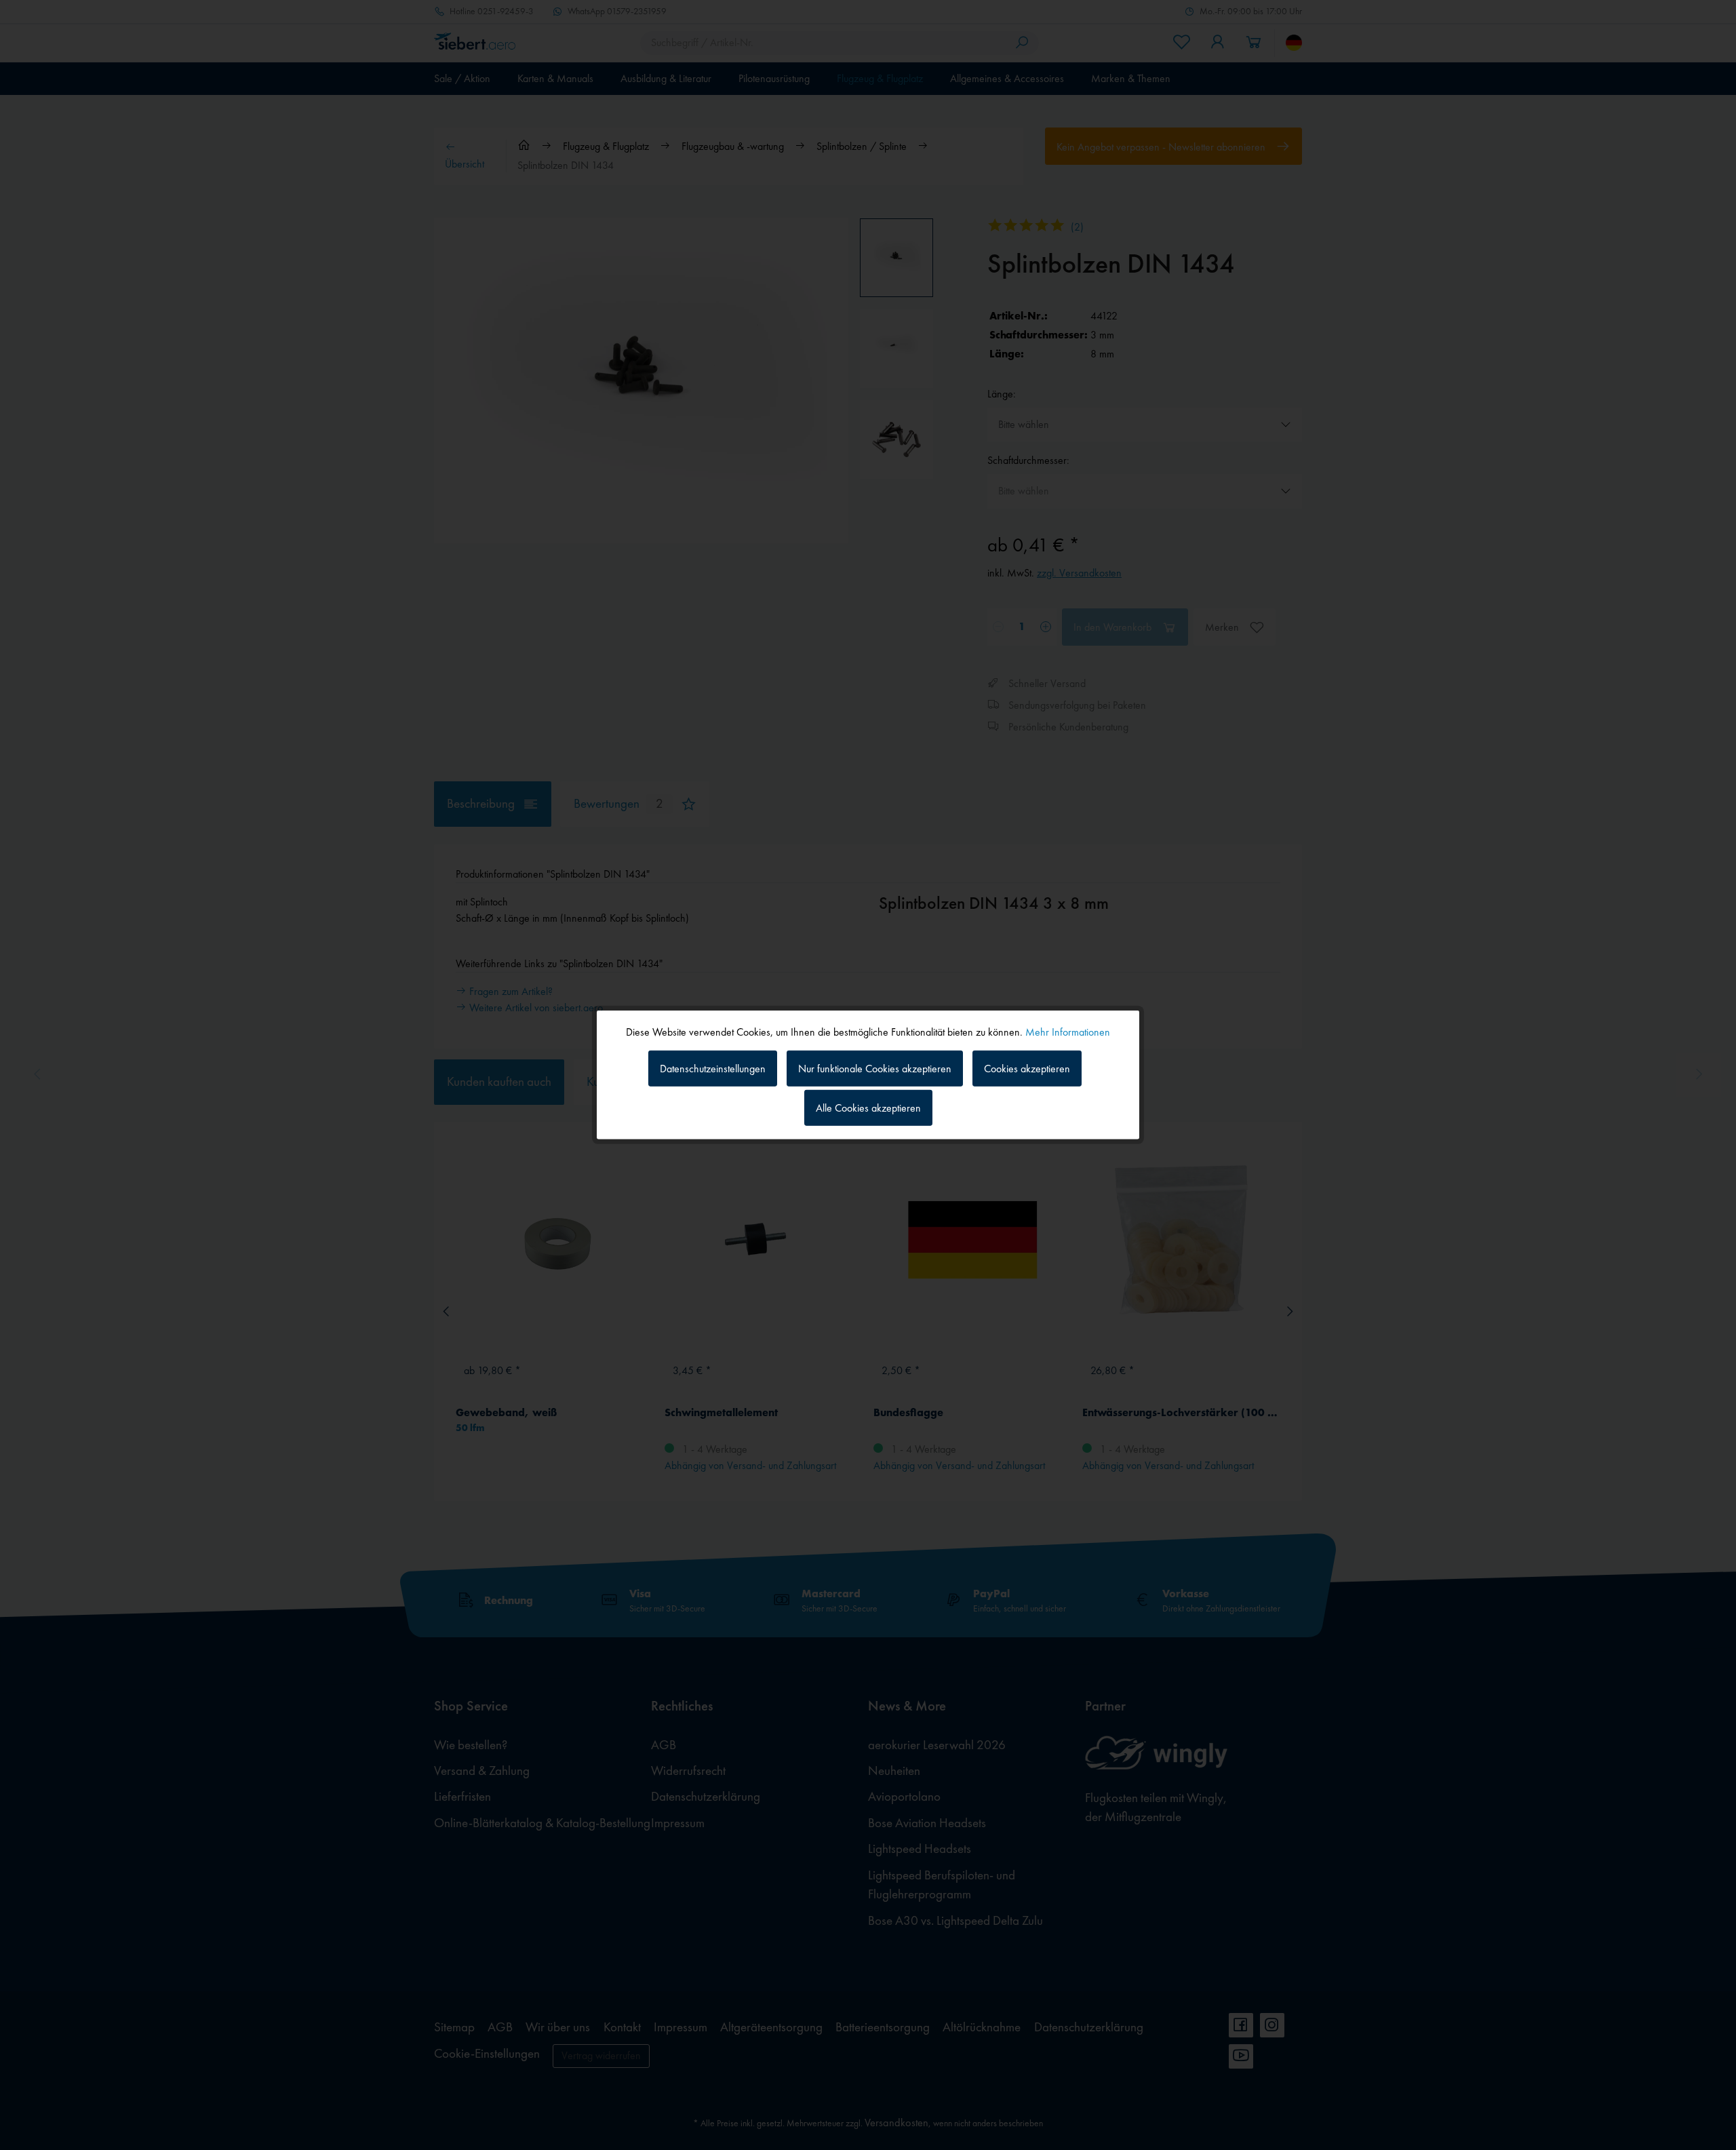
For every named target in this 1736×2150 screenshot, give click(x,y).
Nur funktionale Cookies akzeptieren (875, 1068)
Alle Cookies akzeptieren (868, 1108)
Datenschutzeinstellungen (713, 1068)
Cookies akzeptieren (1027, 1068)
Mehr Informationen (1068, 1032)
